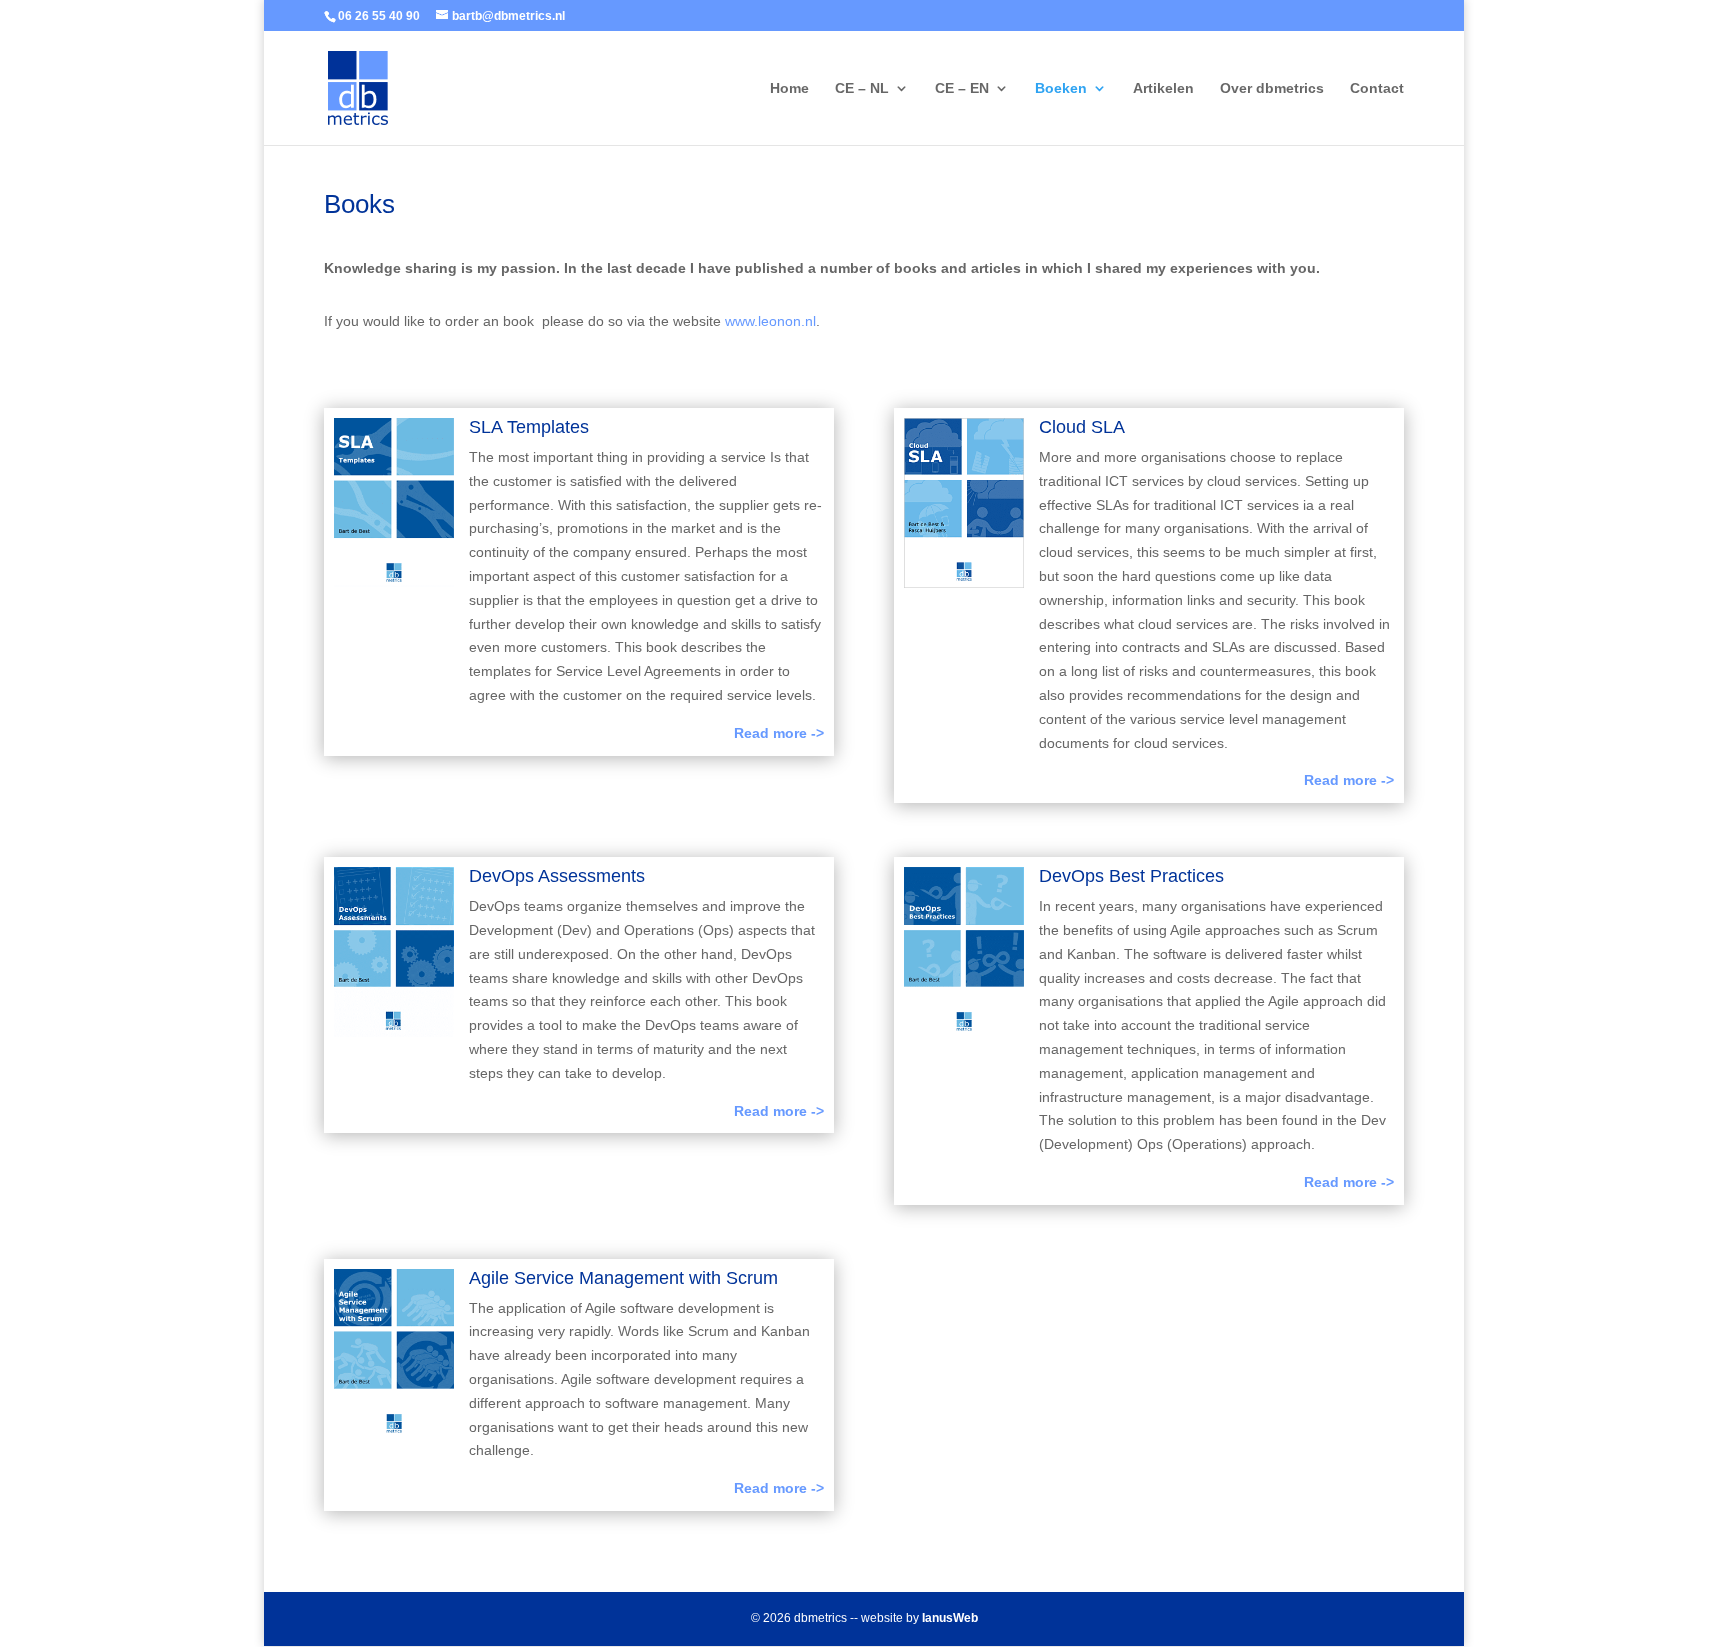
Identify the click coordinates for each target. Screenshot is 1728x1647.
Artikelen (1163, 88)
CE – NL (862, 88)
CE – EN (962, 88)
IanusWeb (950, 1618)
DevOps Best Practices (1131, 876)
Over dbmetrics (1272, 88)
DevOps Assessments (557, 876)
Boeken (1061, 88)
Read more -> (779, 733)
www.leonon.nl (770, 321)
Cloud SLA (1082, 427)
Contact (1377, 88)
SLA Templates (529, 427)
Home (789, 88)
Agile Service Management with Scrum (623, 1278)
